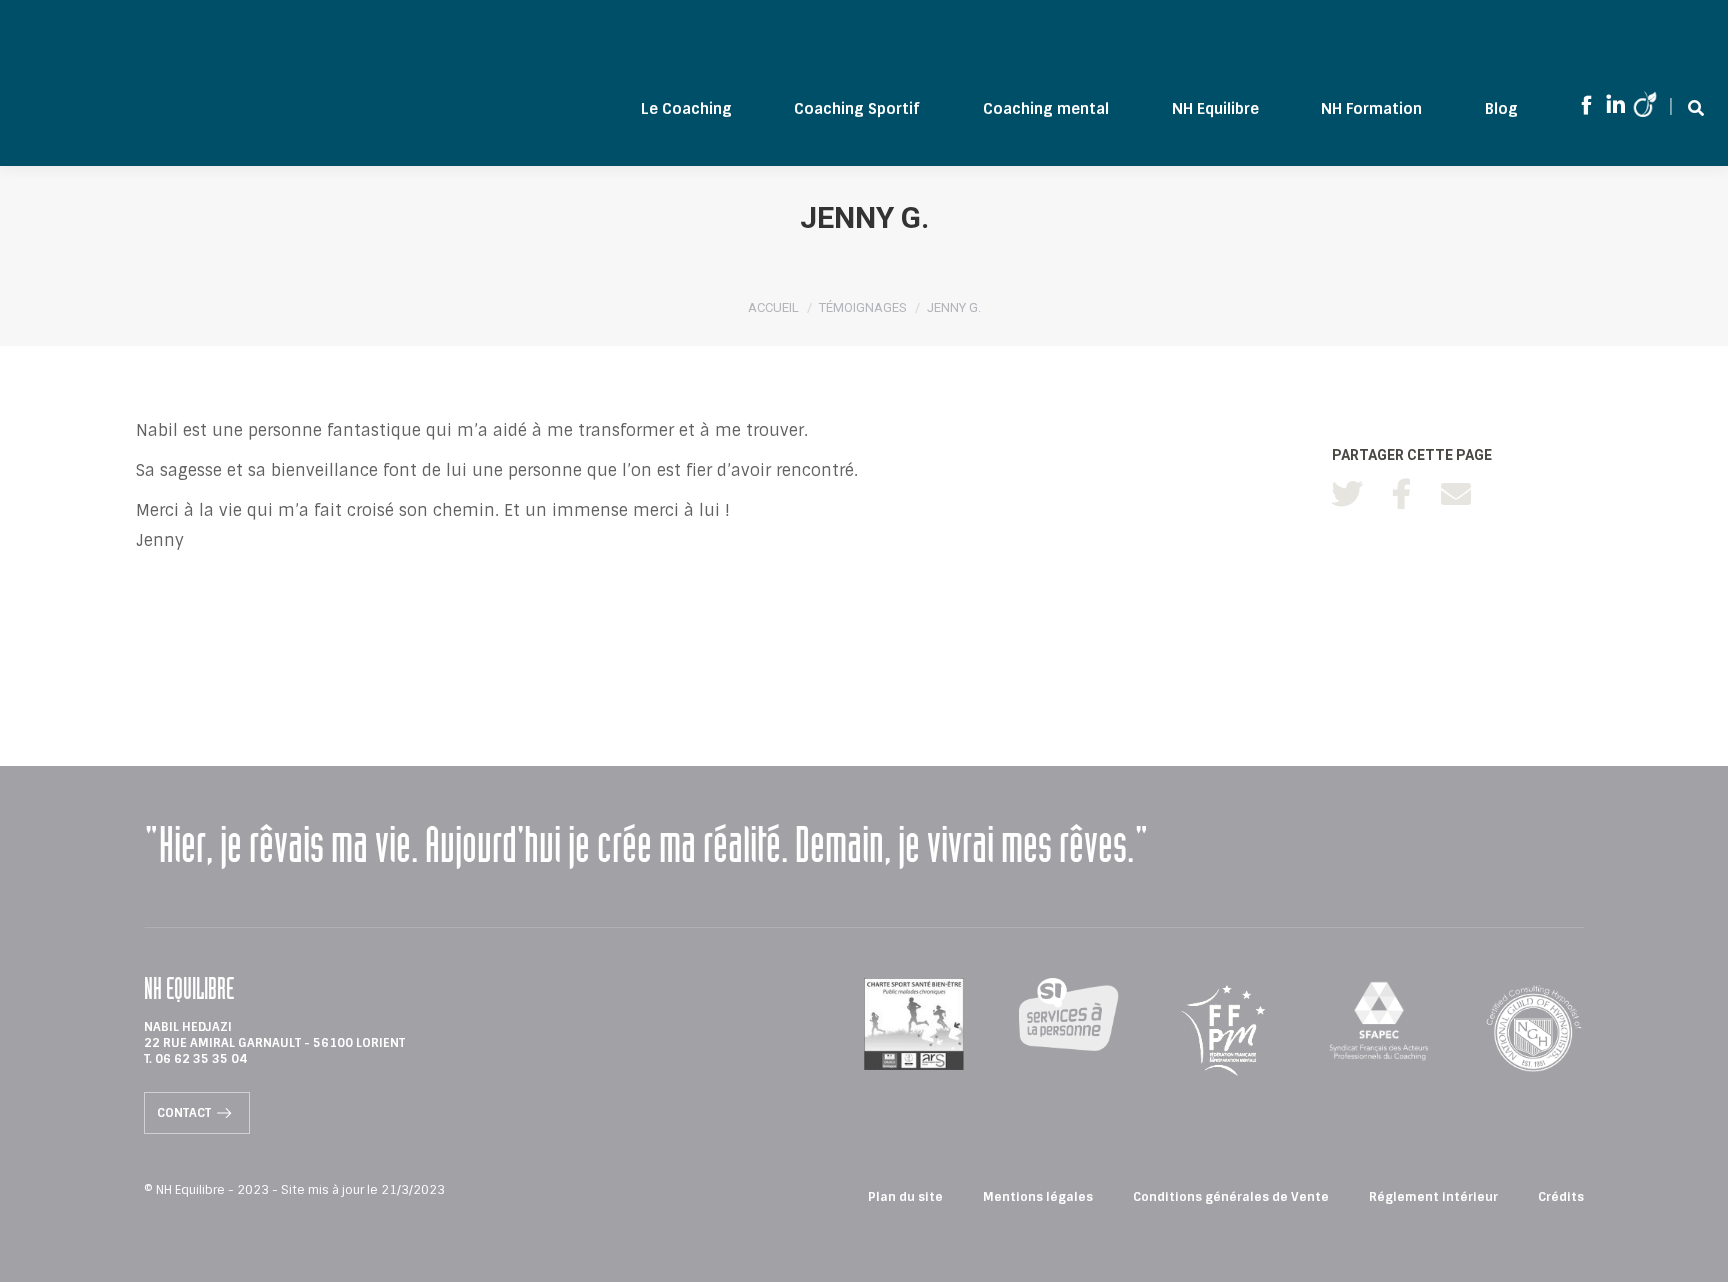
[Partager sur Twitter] (1347, 494)
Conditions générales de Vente (1231, 1197)
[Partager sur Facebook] (1401, 494)
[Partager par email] (1456, 494)
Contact (184, 1113)
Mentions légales (1038, 1197)
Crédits (1561, 1197)
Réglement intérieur (1433, 1197)
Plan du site (905, 1197)
